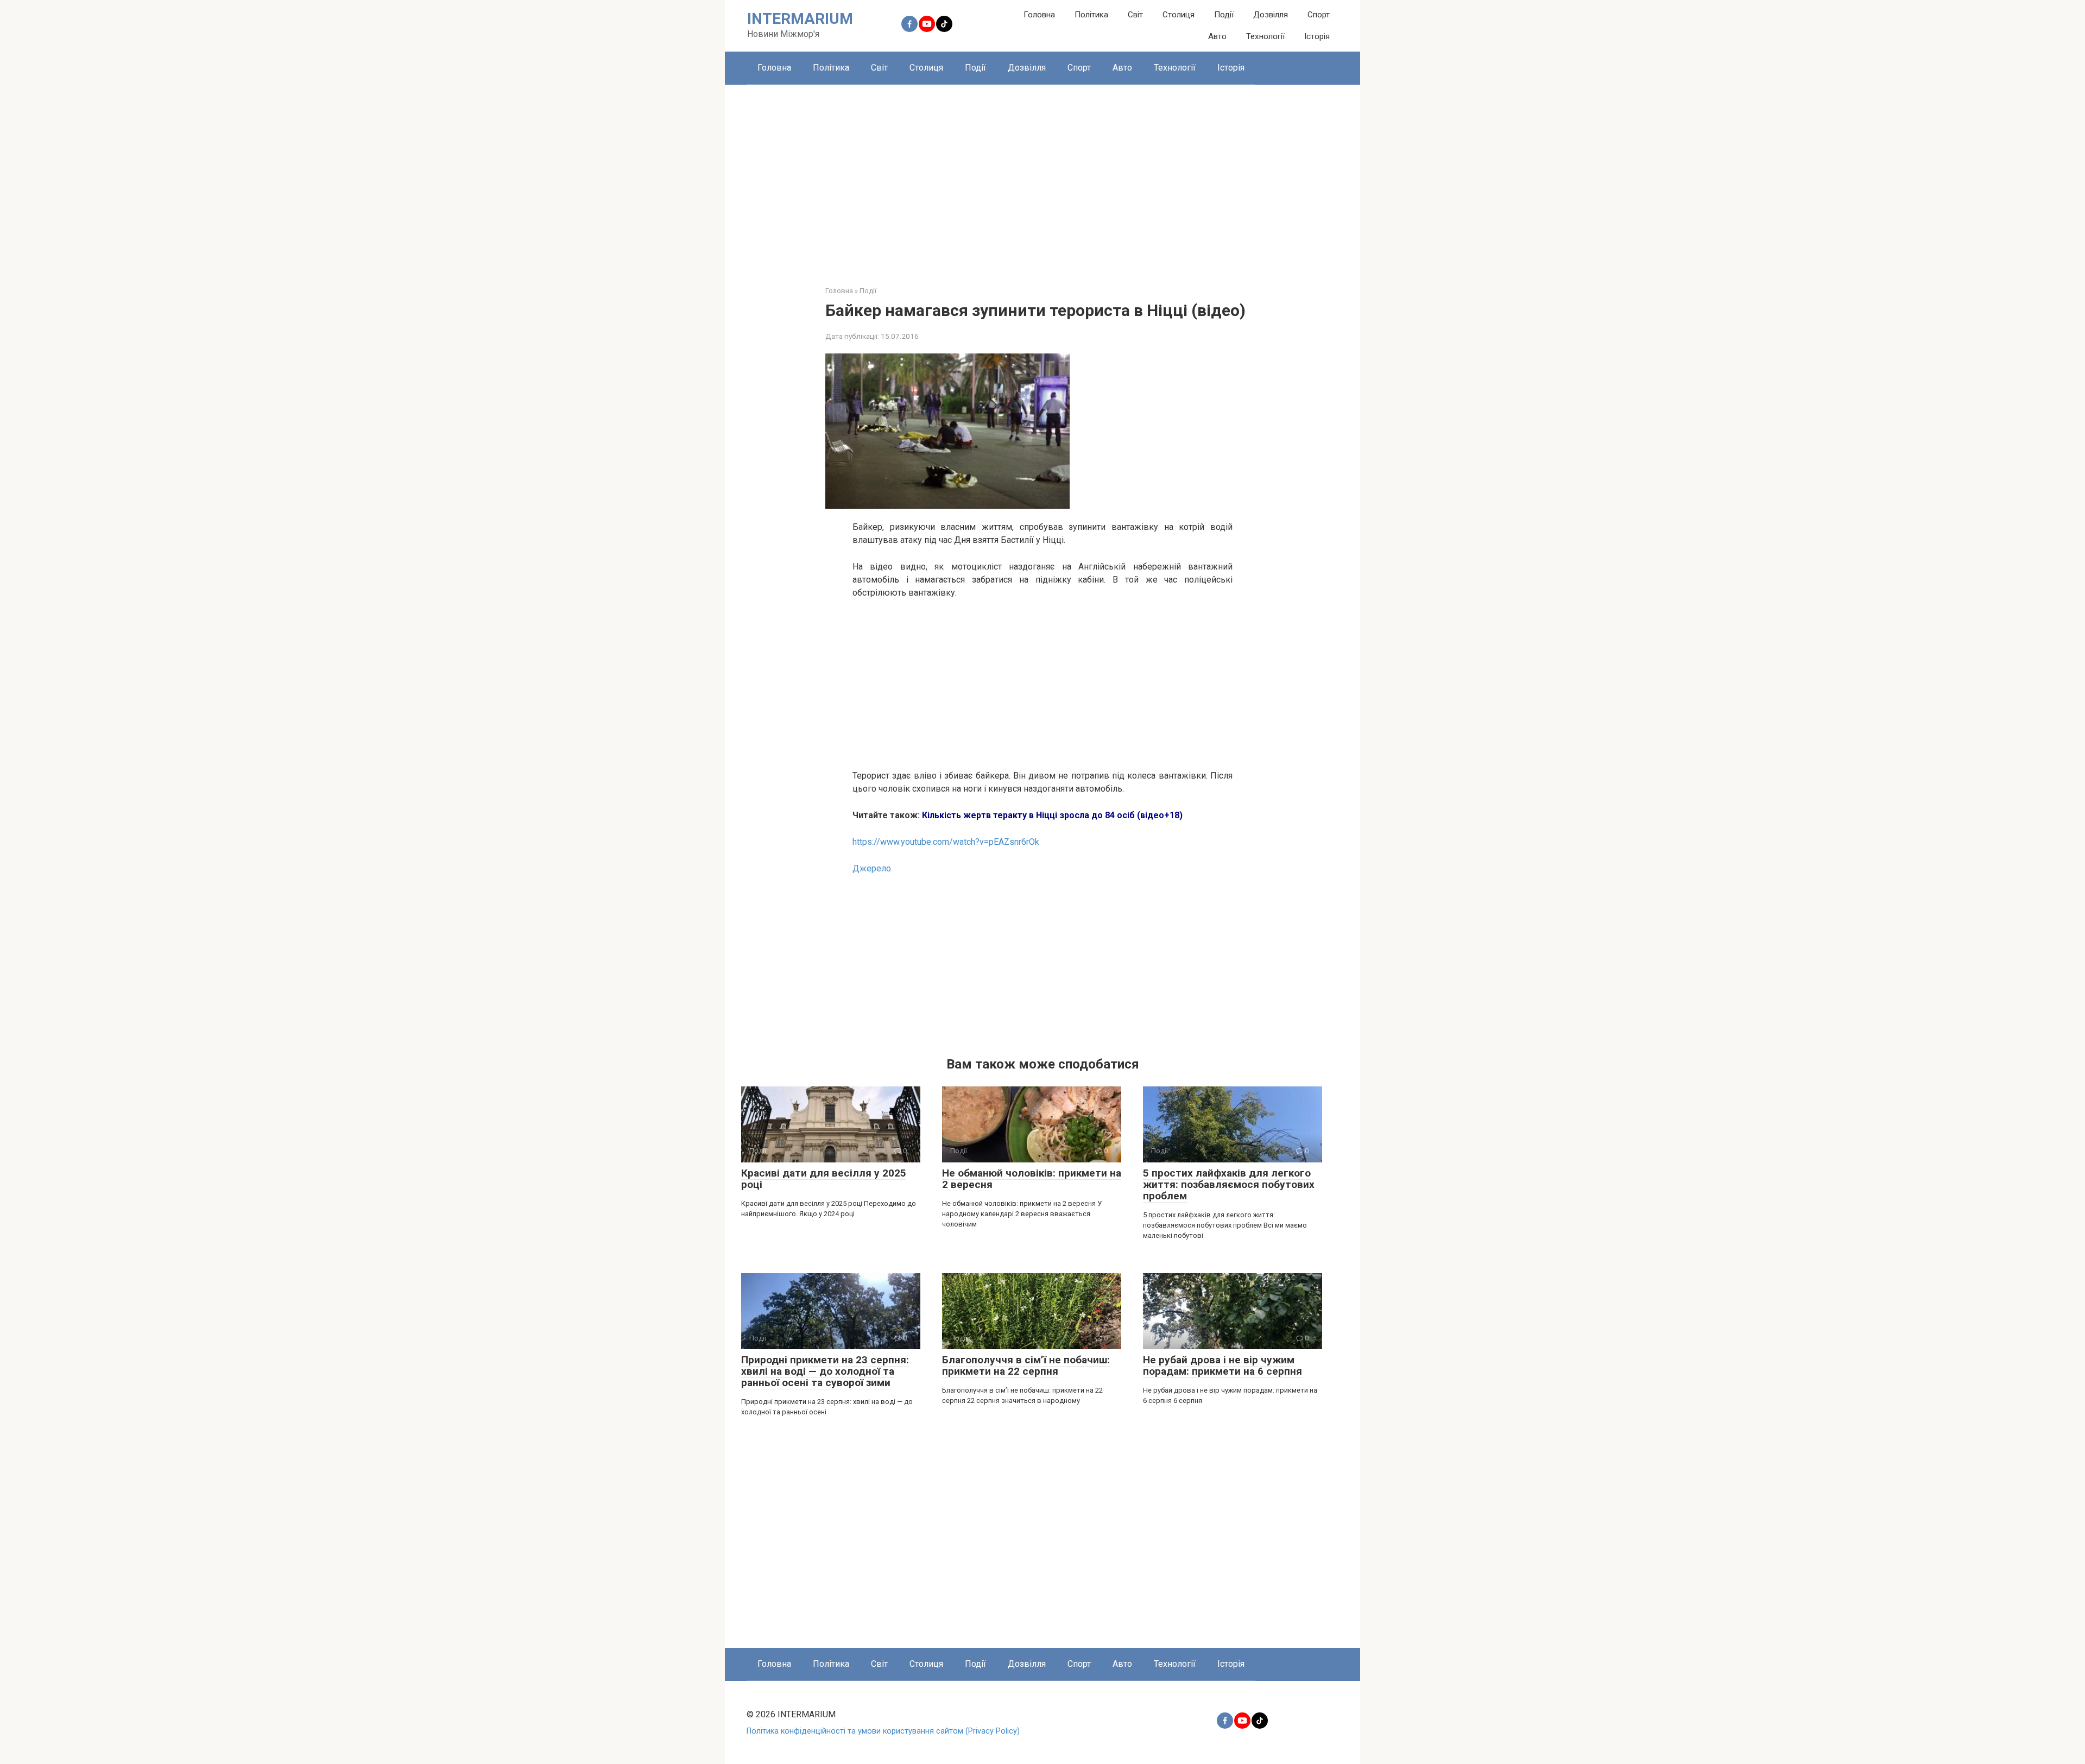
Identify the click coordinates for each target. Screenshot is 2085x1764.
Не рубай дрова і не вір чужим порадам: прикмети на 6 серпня (1222, 1365)
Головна (1039, 15)
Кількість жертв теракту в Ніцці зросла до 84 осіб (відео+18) (1052, 815)
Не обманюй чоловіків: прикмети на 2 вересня (1032, 1179)
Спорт (1319, 15)
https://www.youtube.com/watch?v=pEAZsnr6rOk (946, 842)
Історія (1317, 36)
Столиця (1179, 15)
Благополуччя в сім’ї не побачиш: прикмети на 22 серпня (1026, 1365)
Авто (1217, 36)
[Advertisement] (1042, 177)
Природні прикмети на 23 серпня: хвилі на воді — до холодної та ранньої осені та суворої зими (825, 1371)
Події (1224, 15)
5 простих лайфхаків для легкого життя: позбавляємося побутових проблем (1229, 1184)
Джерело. (873, 868)
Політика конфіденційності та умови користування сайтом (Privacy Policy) (883, 1731)
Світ (1135, 15)
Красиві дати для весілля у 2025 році (824, 1179)
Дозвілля (1271, 15)
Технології (1265, 36)
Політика (1091, 15)
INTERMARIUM (800, 19)
